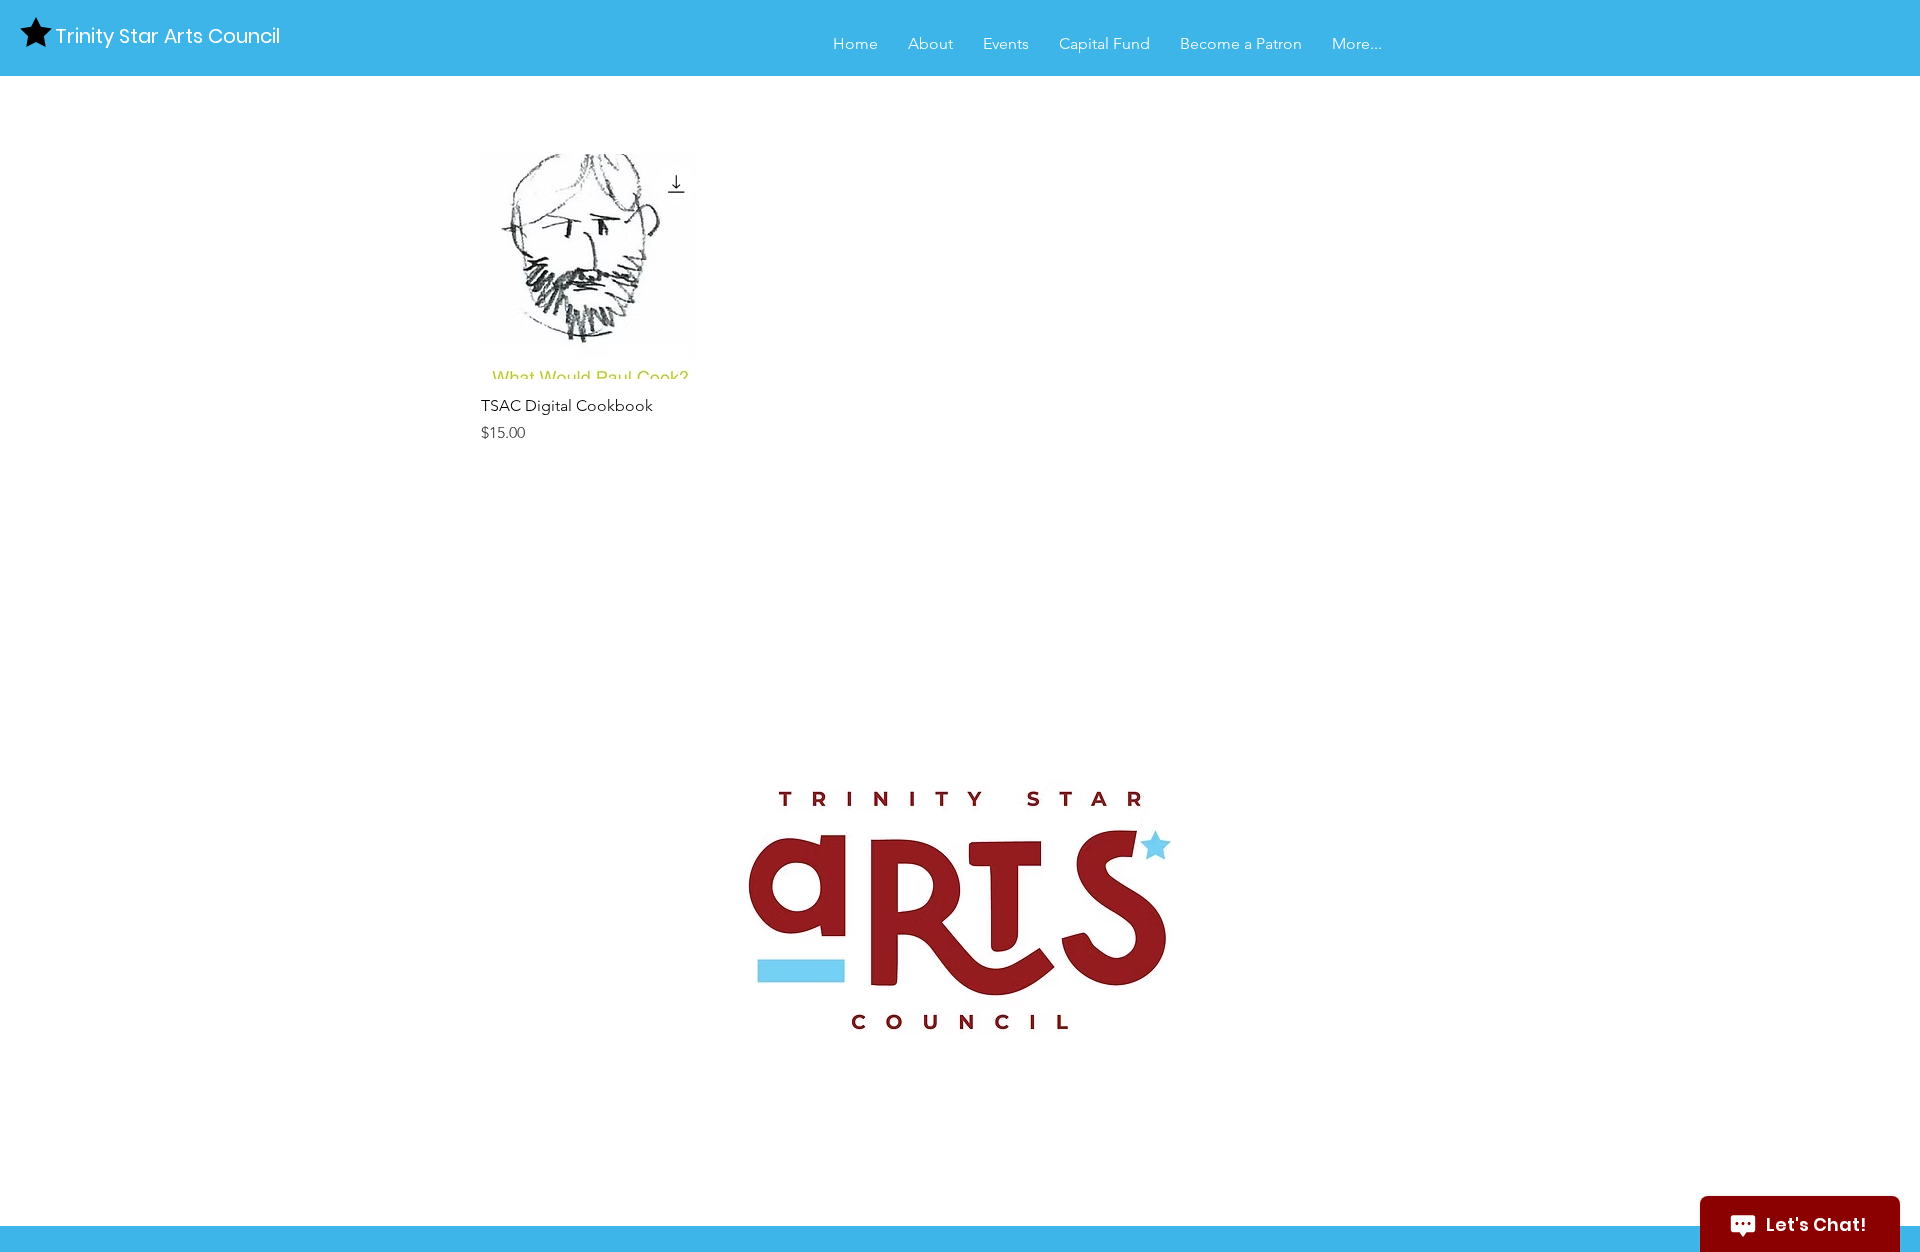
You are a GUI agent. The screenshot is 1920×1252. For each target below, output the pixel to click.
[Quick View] (593, 266)
